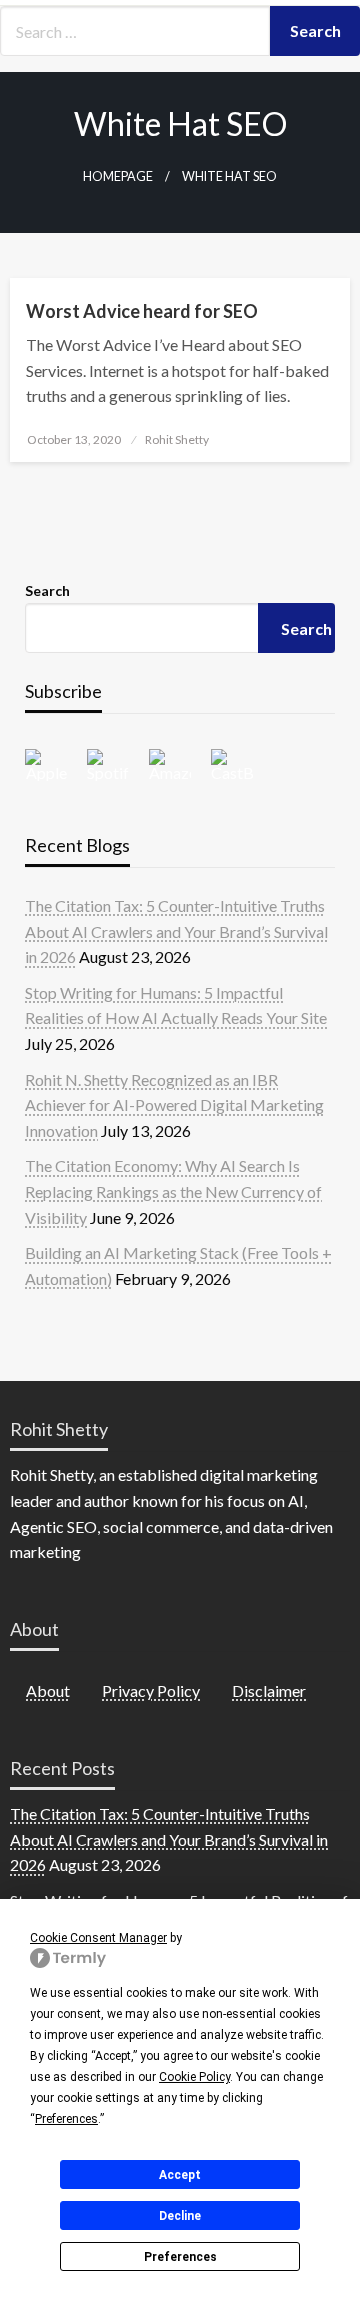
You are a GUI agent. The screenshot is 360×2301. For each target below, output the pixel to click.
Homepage (118, 176)
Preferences (180, 2257)
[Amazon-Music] (180, 765)
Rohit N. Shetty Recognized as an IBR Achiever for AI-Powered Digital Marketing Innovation (174, 1105)
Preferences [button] (66, 2119)
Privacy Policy (151, 1690)
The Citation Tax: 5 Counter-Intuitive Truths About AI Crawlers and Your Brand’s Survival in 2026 (176, 931)
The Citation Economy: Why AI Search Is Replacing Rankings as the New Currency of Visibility (173, 1191)
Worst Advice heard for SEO (142, 311)
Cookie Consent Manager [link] (98, 1938)
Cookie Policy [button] (194, 2077)
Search (47, 590)
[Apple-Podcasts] (56, 765)
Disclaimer (269, 1690)
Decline (180, 2216)
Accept (180, 2175)
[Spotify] (118, 765)
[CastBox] (242, 765)
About (48, 1690)
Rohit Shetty (177, 439)
